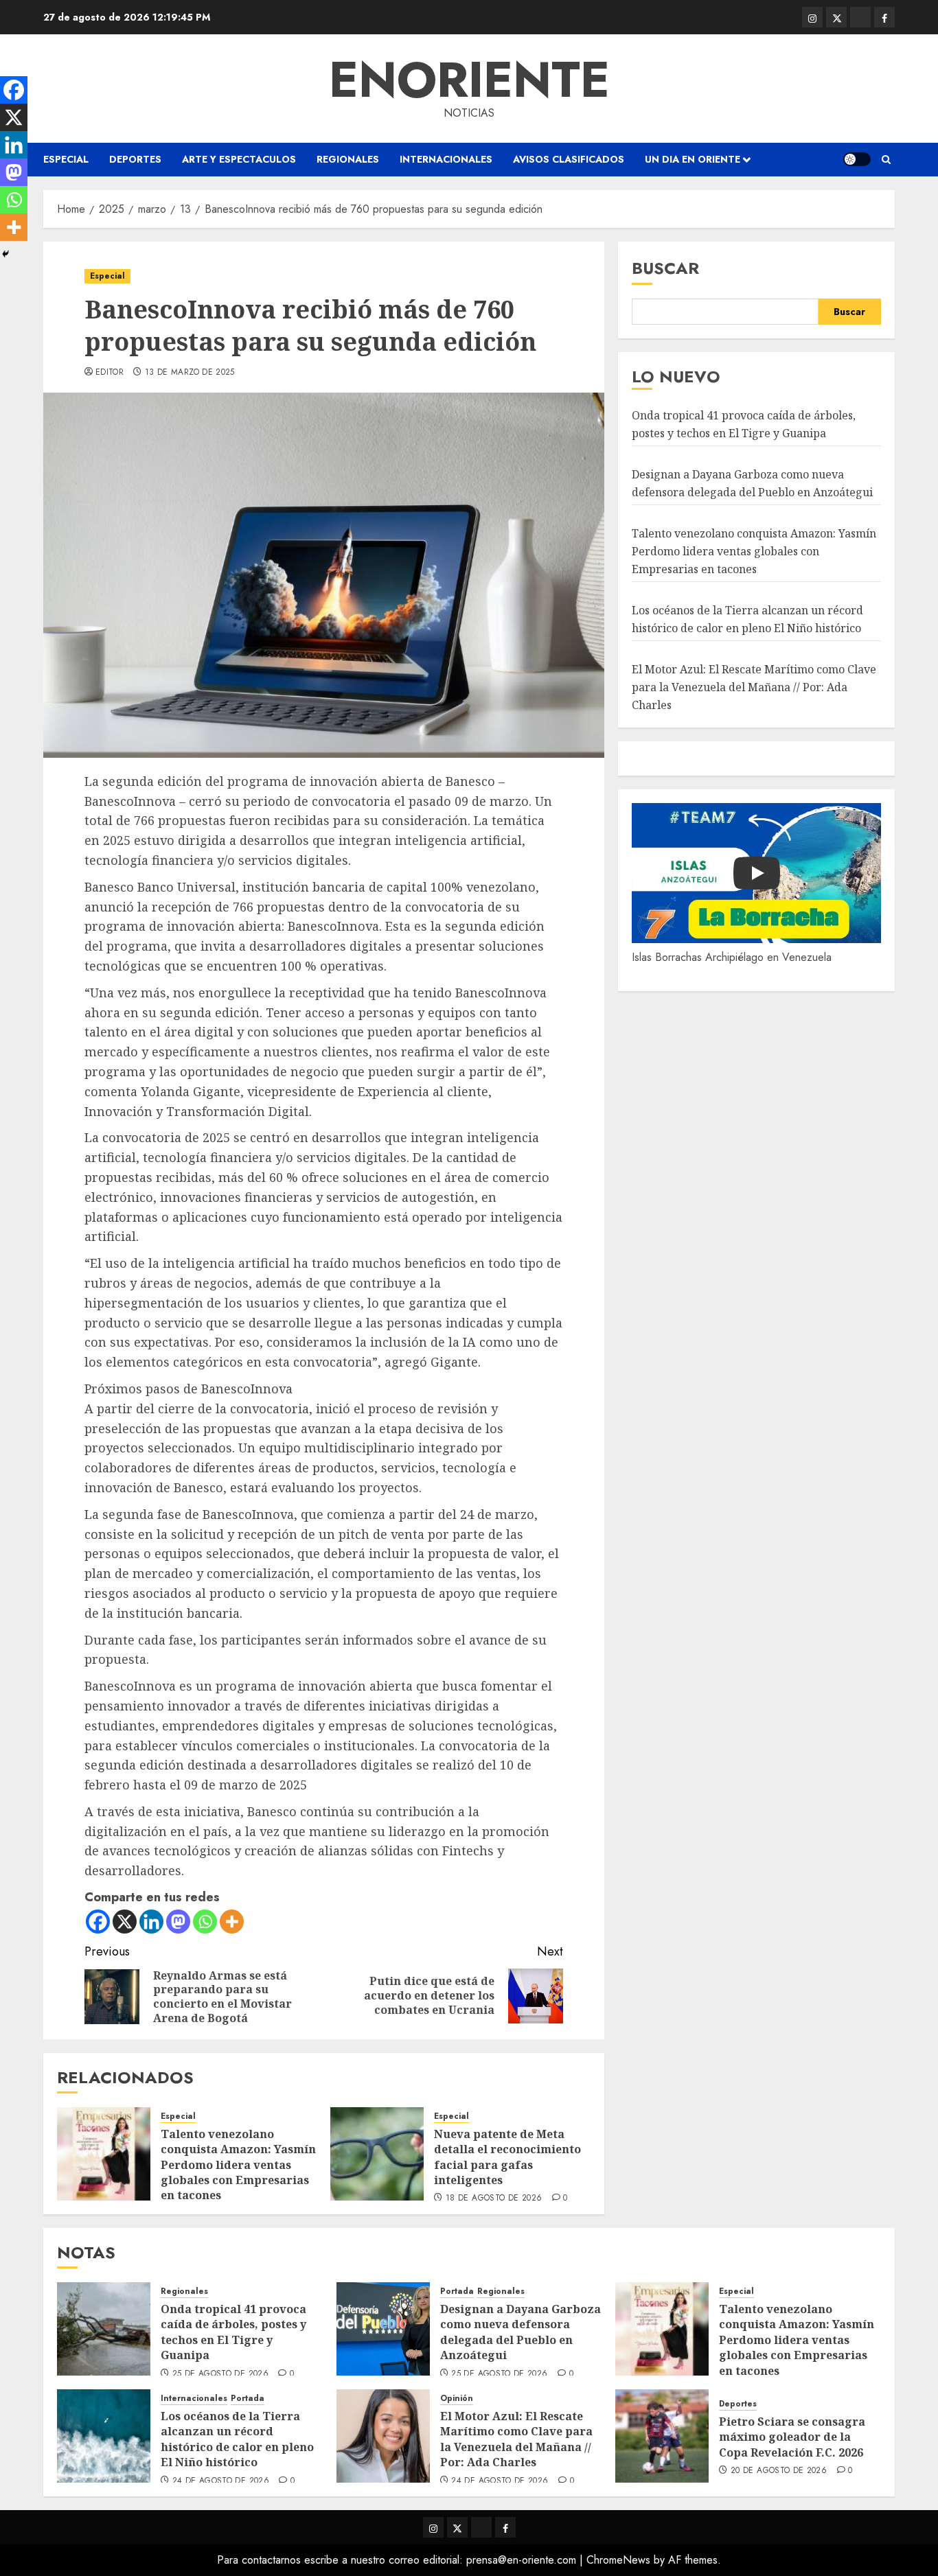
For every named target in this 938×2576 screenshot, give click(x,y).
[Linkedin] (151, 1922)
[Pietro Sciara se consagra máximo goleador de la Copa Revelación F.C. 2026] (662, 2436)
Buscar (665, 268)
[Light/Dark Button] (857, 159)
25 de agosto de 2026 (220, 2374)
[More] (232, 1922)
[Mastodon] (178, 1922)
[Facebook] (98, 1922)
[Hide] (5, 254)
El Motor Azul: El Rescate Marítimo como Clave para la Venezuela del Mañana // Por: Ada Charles (754, 687)
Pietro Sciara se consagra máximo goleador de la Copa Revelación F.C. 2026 (792, 2437)
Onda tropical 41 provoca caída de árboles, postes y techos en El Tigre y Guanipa (744, 424)
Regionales (348, 159)
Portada (457, 2291)
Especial (66, 159)
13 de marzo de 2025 (190, 373)
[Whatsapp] (205, 1922)
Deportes (135, 159)
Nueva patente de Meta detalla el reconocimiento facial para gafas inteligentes (507, 2157)
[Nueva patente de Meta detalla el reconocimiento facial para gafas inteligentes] (377, 2154)
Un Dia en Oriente (693, 159)
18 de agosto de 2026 (494, 2198)
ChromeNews (618, 2560)
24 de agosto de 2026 (221, 2481)
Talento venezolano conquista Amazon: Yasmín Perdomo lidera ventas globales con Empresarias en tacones (238, 2165)
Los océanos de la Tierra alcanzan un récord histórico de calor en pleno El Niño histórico (237, 2439)
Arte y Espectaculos (239, 159)
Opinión (457, 2399)
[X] (125, 1922)
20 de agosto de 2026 (779, 2471)
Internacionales (446, 159)
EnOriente (469, 80)
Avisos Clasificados (569, 159)
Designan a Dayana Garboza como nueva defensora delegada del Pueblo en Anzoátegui (521, 2332)
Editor (110, 373)
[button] (886, 160)
